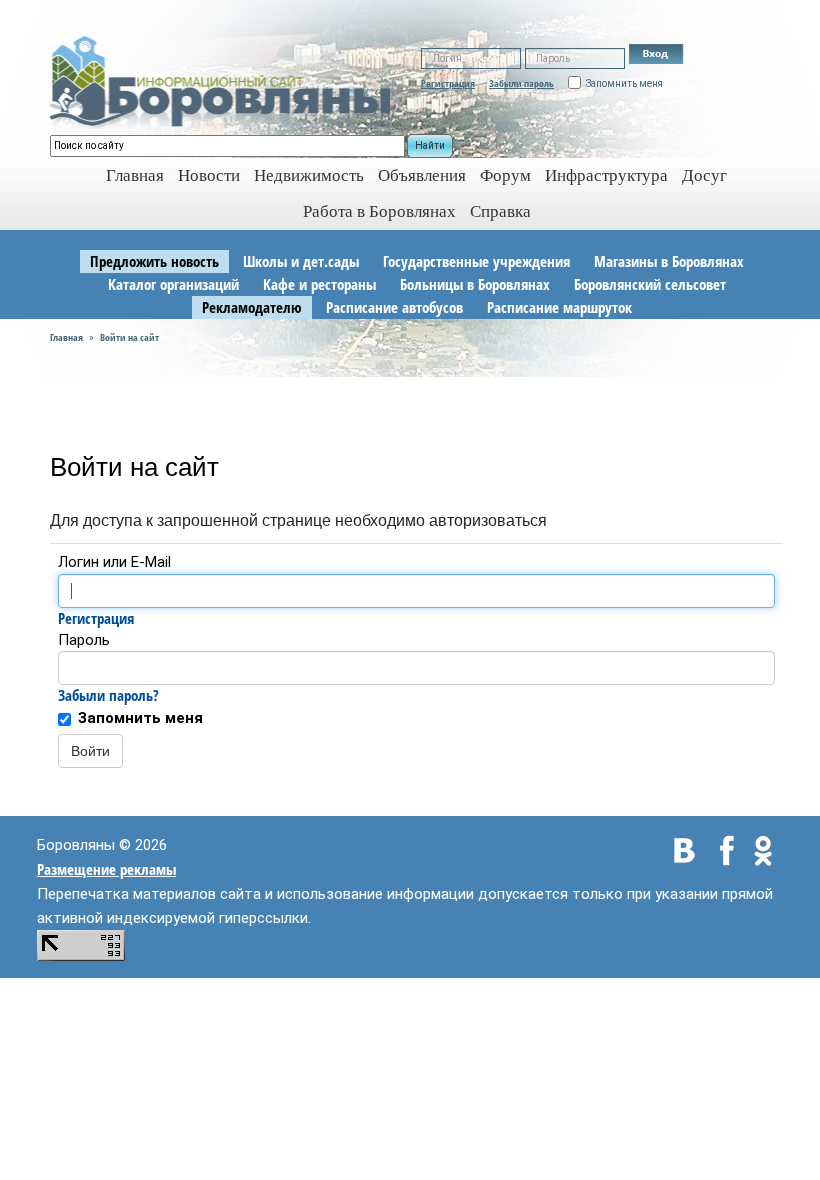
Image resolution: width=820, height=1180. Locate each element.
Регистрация (448, 83)
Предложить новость (154, 261)
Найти (430, 145)
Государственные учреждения (476, 261)
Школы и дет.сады (301, 261)
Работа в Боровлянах (379, 211)
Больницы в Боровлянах (475, 284)
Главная (66, 337)
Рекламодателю (252, 307)
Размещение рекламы (106, 869)
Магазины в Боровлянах (669, 261)
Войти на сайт (129, 337)
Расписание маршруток (559, 307)
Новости (209, 175)
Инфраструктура (606, 175)
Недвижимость (309, 175)
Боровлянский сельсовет (650, 284)
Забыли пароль (521, 83)
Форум (505, 175)
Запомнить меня (140, 718)
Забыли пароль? (108, 695)
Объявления (422, 175)
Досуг (704, 175)
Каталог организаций (173, 284)
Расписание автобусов (394, 307)
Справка (500, 211)
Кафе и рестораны (319, 284)
